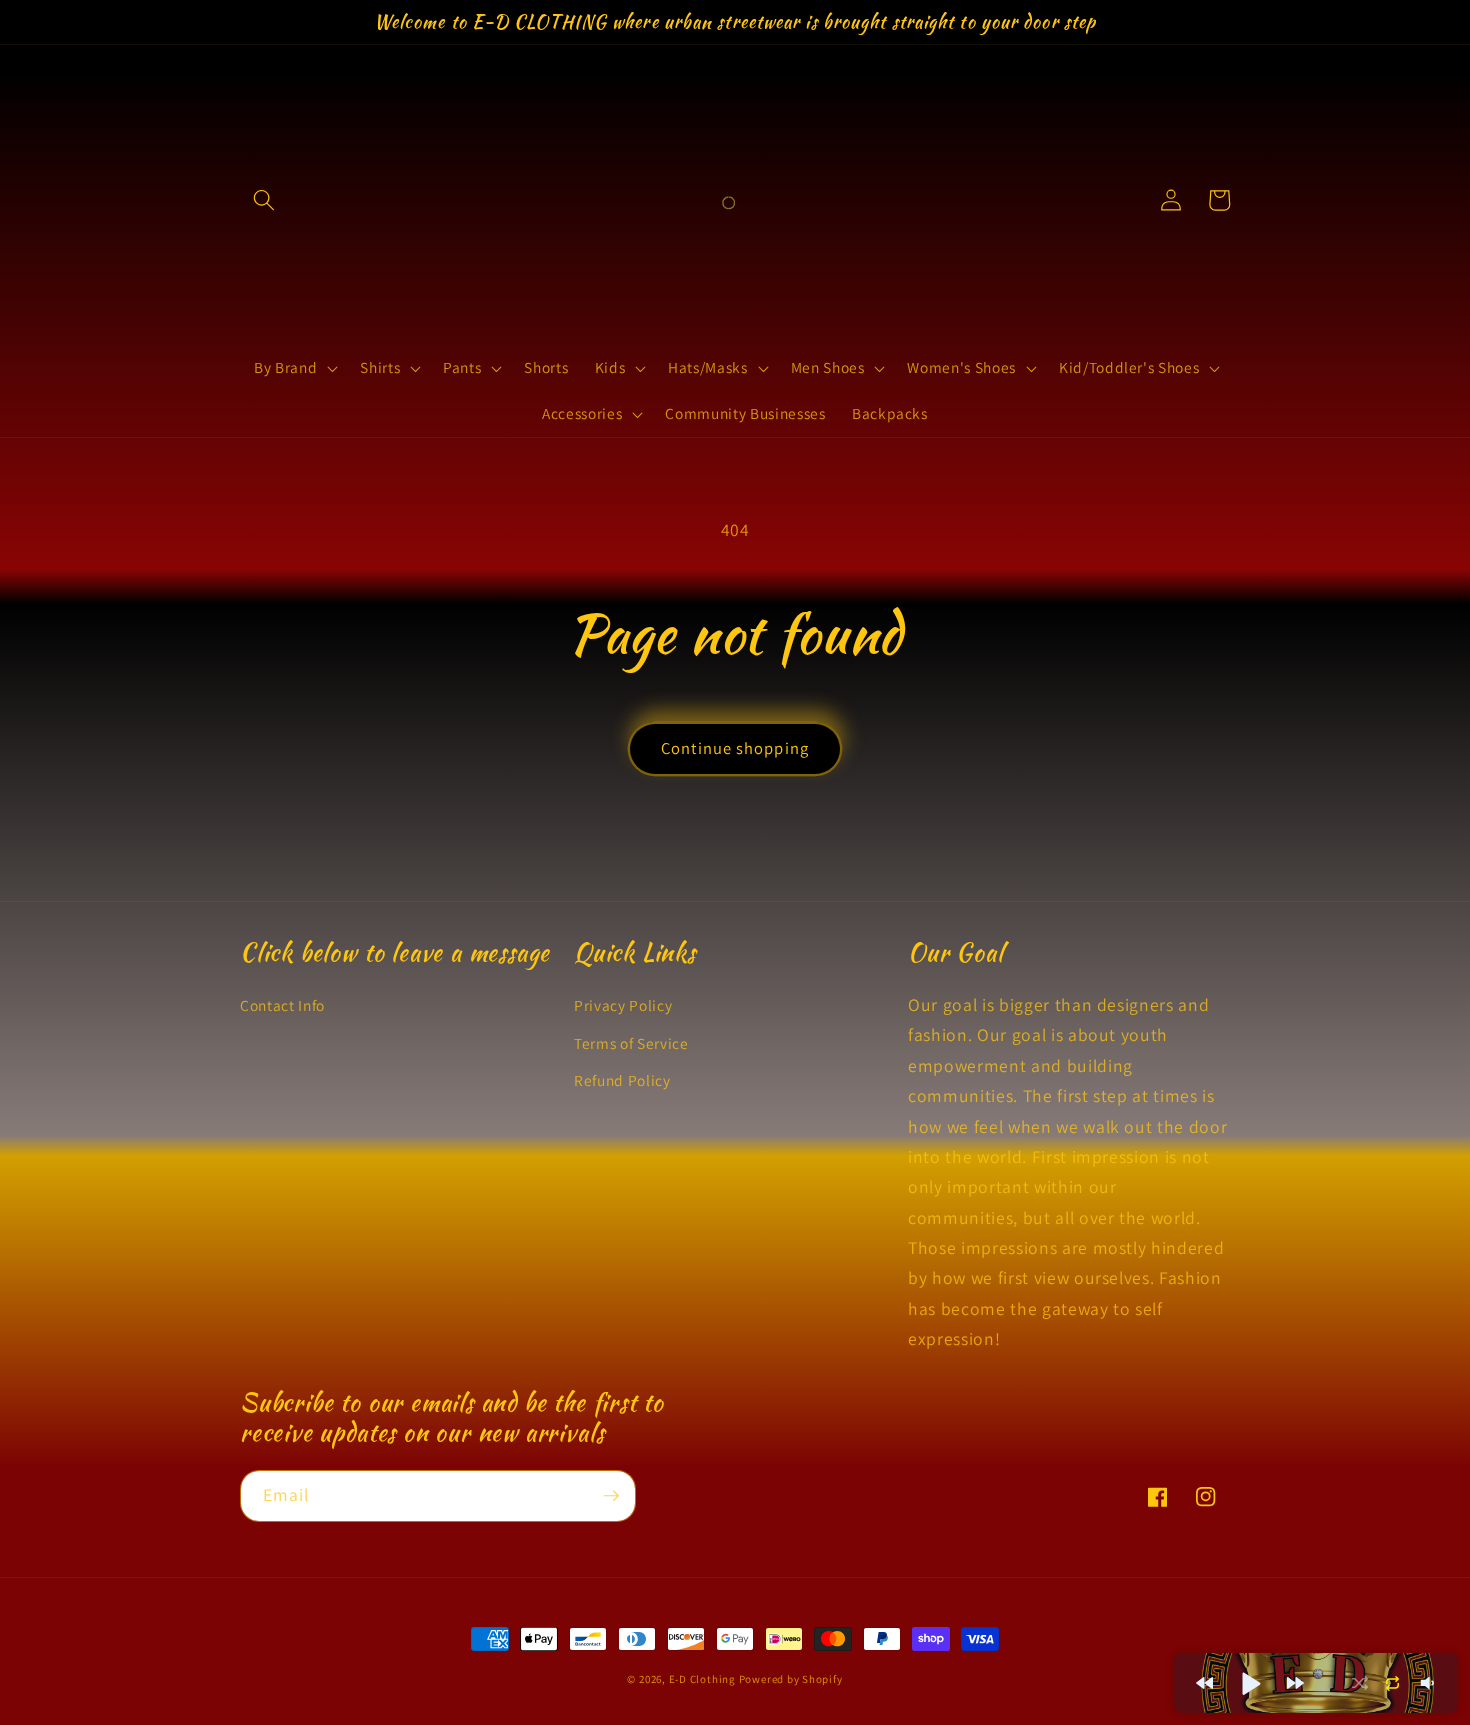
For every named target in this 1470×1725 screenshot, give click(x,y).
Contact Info (282, 1005)
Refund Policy (622, 1080)
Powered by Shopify (791, 1679)
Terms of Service (631, 1043)
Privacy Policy (623, 1005)
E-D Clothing (704, 1679)
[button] (264, 200)
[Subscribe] (611, 1496)
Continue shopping (735, 748)
